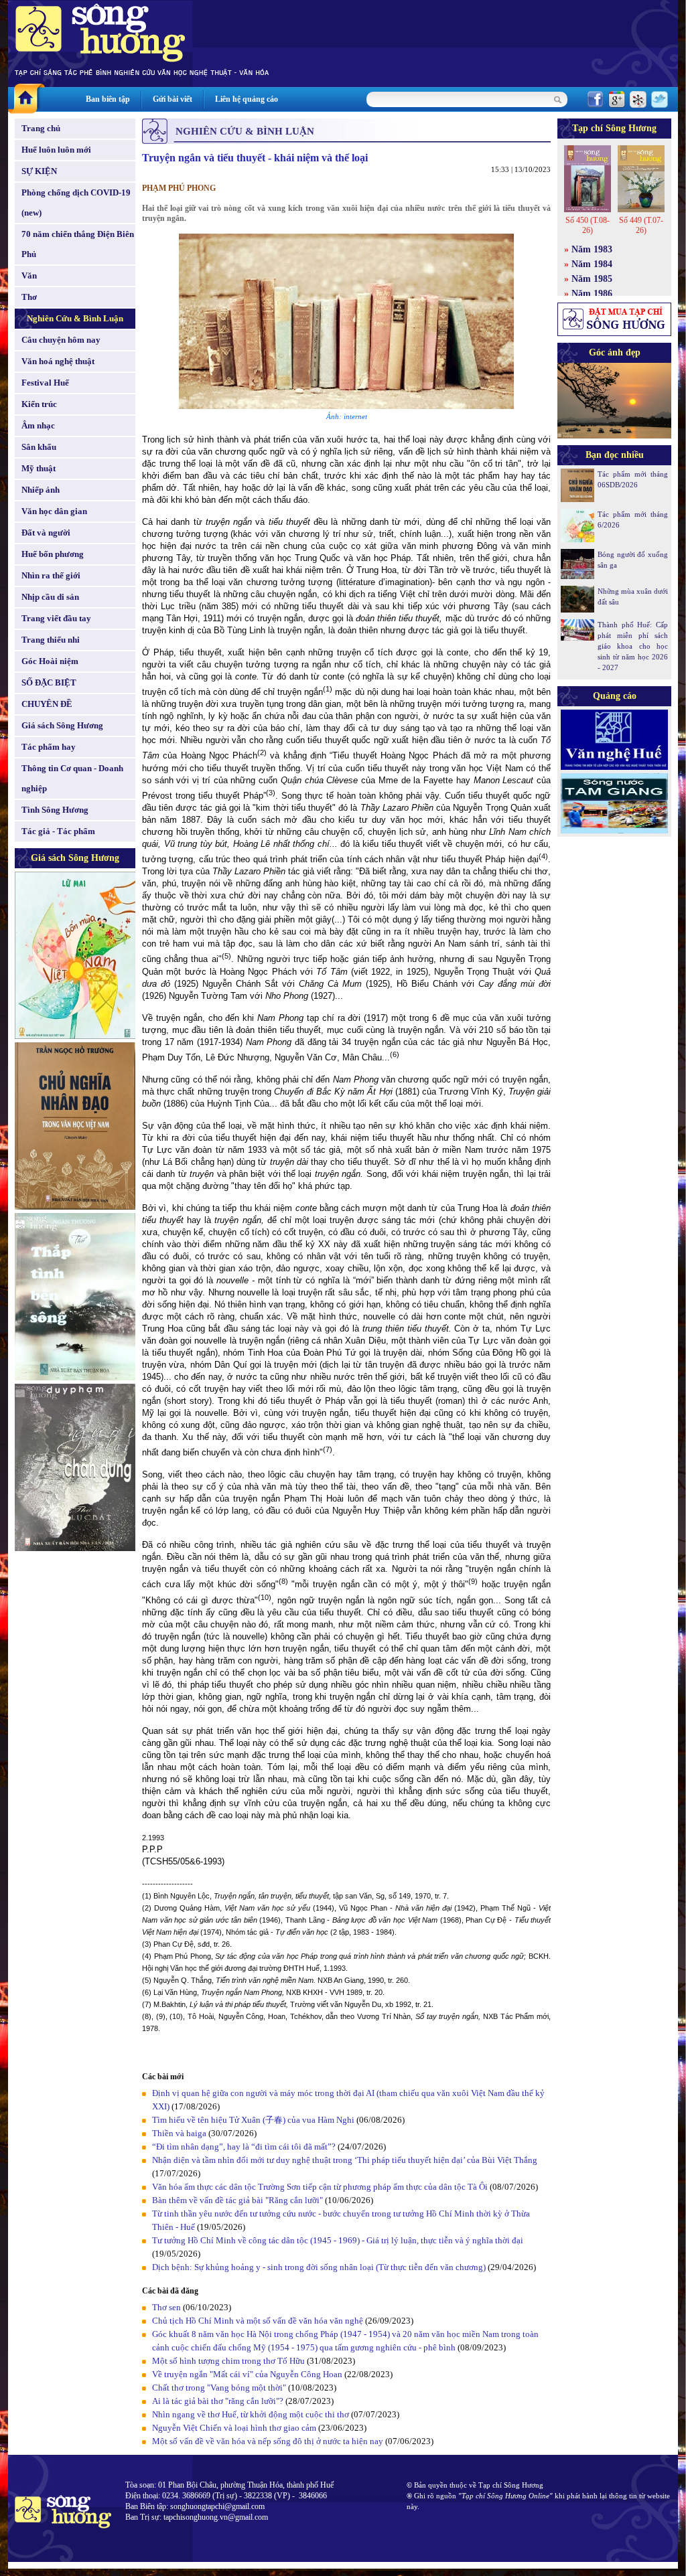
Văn (29, 275)
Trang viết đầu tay (56, 618)
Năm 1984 (592, 264)
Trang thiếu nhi (51, 640)
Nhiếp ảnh (41, 490)
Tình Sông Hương (55, 810)
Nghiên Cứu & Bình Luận (75, 318)
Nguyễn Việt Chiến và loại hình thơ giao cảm (234, 2428)
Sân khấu (39, 447)
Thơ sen (166, 2307)
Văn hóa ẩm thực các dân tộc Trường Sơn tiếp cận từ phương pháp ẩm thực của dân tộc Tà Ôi (320, 2187)
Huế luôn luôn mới (56, 150)
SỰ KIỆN (39, 171)
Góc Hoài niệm (50, 661)
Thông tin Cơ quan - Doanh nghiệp (72, 778)
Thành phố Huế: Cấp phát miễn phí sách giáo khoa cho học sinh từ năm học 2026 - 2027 (633, 646)
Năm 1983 (592, 249)
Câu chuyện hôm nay (61, 340)
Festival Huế (45, 383)
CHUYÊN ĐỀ (47, 704)
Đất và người (46, 533)
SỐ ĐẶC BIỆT (49, 682)
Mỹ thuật (39, 468)
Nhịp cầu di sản (50, 597)
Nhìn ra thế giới (51, 575)
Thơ (29, 297)
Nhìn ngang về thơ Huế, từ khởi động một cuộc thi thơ (251, 2414)
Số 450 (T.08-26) (588, 225)
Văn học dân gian (54, 511)
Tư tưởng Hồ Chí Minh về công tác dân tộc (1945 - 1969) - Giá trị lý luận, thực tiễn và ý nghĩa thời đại (338, 2240)
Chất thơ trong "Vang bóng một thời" (219, 2388)
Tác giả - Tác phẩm (58, 831)
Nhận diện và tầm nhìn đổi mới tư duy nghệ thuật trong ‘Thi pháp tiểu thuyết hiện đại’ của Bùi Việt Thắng (345, 2160)
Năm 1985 (592, 279)
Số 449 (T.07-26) (641, 225)
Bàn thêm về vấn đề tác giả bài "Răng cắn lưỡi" (237, 2200)
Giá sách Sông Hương (62, 725)
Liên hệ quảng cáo (247, 99)
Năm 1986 (592, 294)
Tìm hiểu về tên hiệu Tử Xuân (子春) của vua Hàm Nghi (253, 2120)
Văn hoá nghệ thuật (58, 361)
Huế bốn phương (53, 554)
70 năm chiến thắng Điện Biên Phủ (78, 244)
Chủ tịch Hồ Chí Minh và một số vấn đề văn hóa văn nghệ (258, 2321)
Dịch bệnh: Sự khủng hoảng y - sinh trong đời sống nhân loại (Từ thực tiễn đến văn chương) (319, 2267)
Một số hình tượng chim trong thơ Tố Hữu (228, 2361)
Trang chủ (41, 128)
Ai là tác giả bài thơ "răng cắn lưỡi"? (218, 2401)
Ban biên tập (108, 99)
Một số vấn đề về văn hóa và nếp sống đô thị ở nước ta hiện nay (268, 2441)
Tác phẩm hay (49, 747)
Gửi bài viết (173, 99)
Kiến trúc (39, 404)
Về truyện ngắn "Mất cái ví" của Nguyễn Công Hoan (247, 2374)
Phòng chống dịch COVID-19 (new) (76, 203)
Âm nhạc (38, 425)
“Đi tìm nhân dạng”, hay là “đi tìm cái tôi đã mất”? (244, 2147)
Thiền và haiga (179, 2133)
